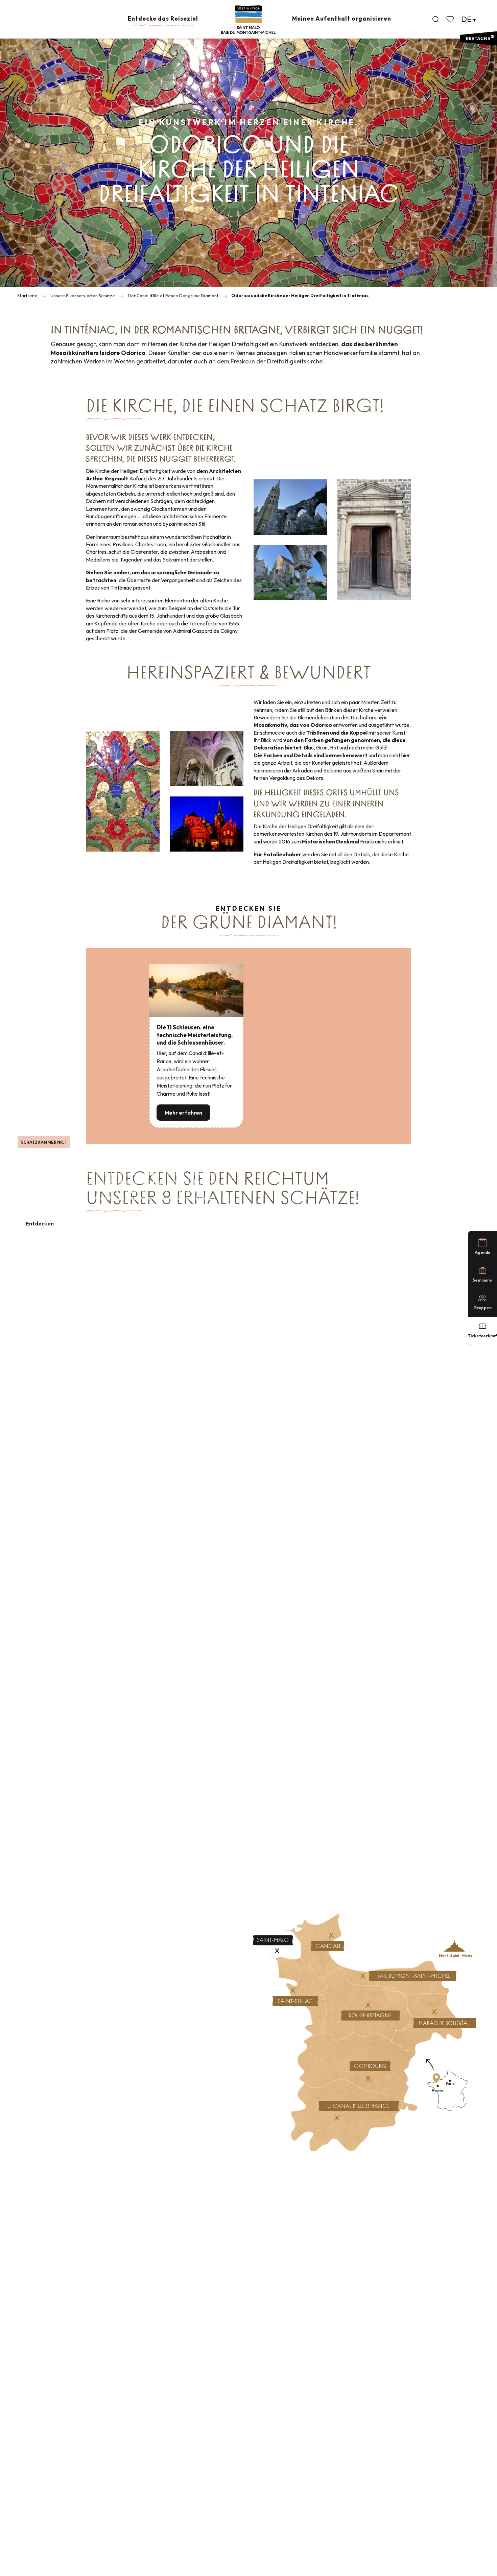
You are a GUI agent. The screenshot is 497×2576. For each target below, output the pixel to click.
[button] (436, 19)
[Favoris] (451, 19)
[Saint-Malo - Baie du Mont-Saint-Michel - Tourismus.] (248, 20)
